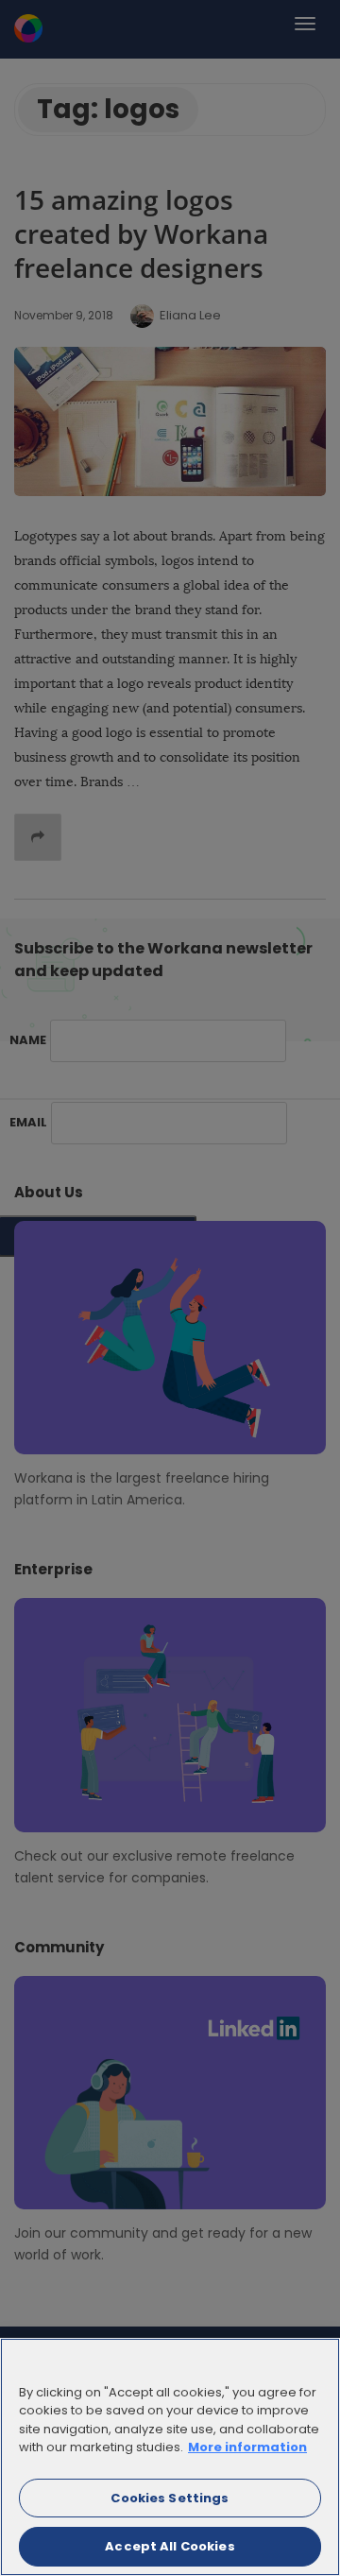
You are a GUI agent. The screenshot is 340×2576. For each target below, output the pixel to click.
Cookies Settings (170, 2498)
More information (247, 2447)
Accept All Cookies (170, 2546)
